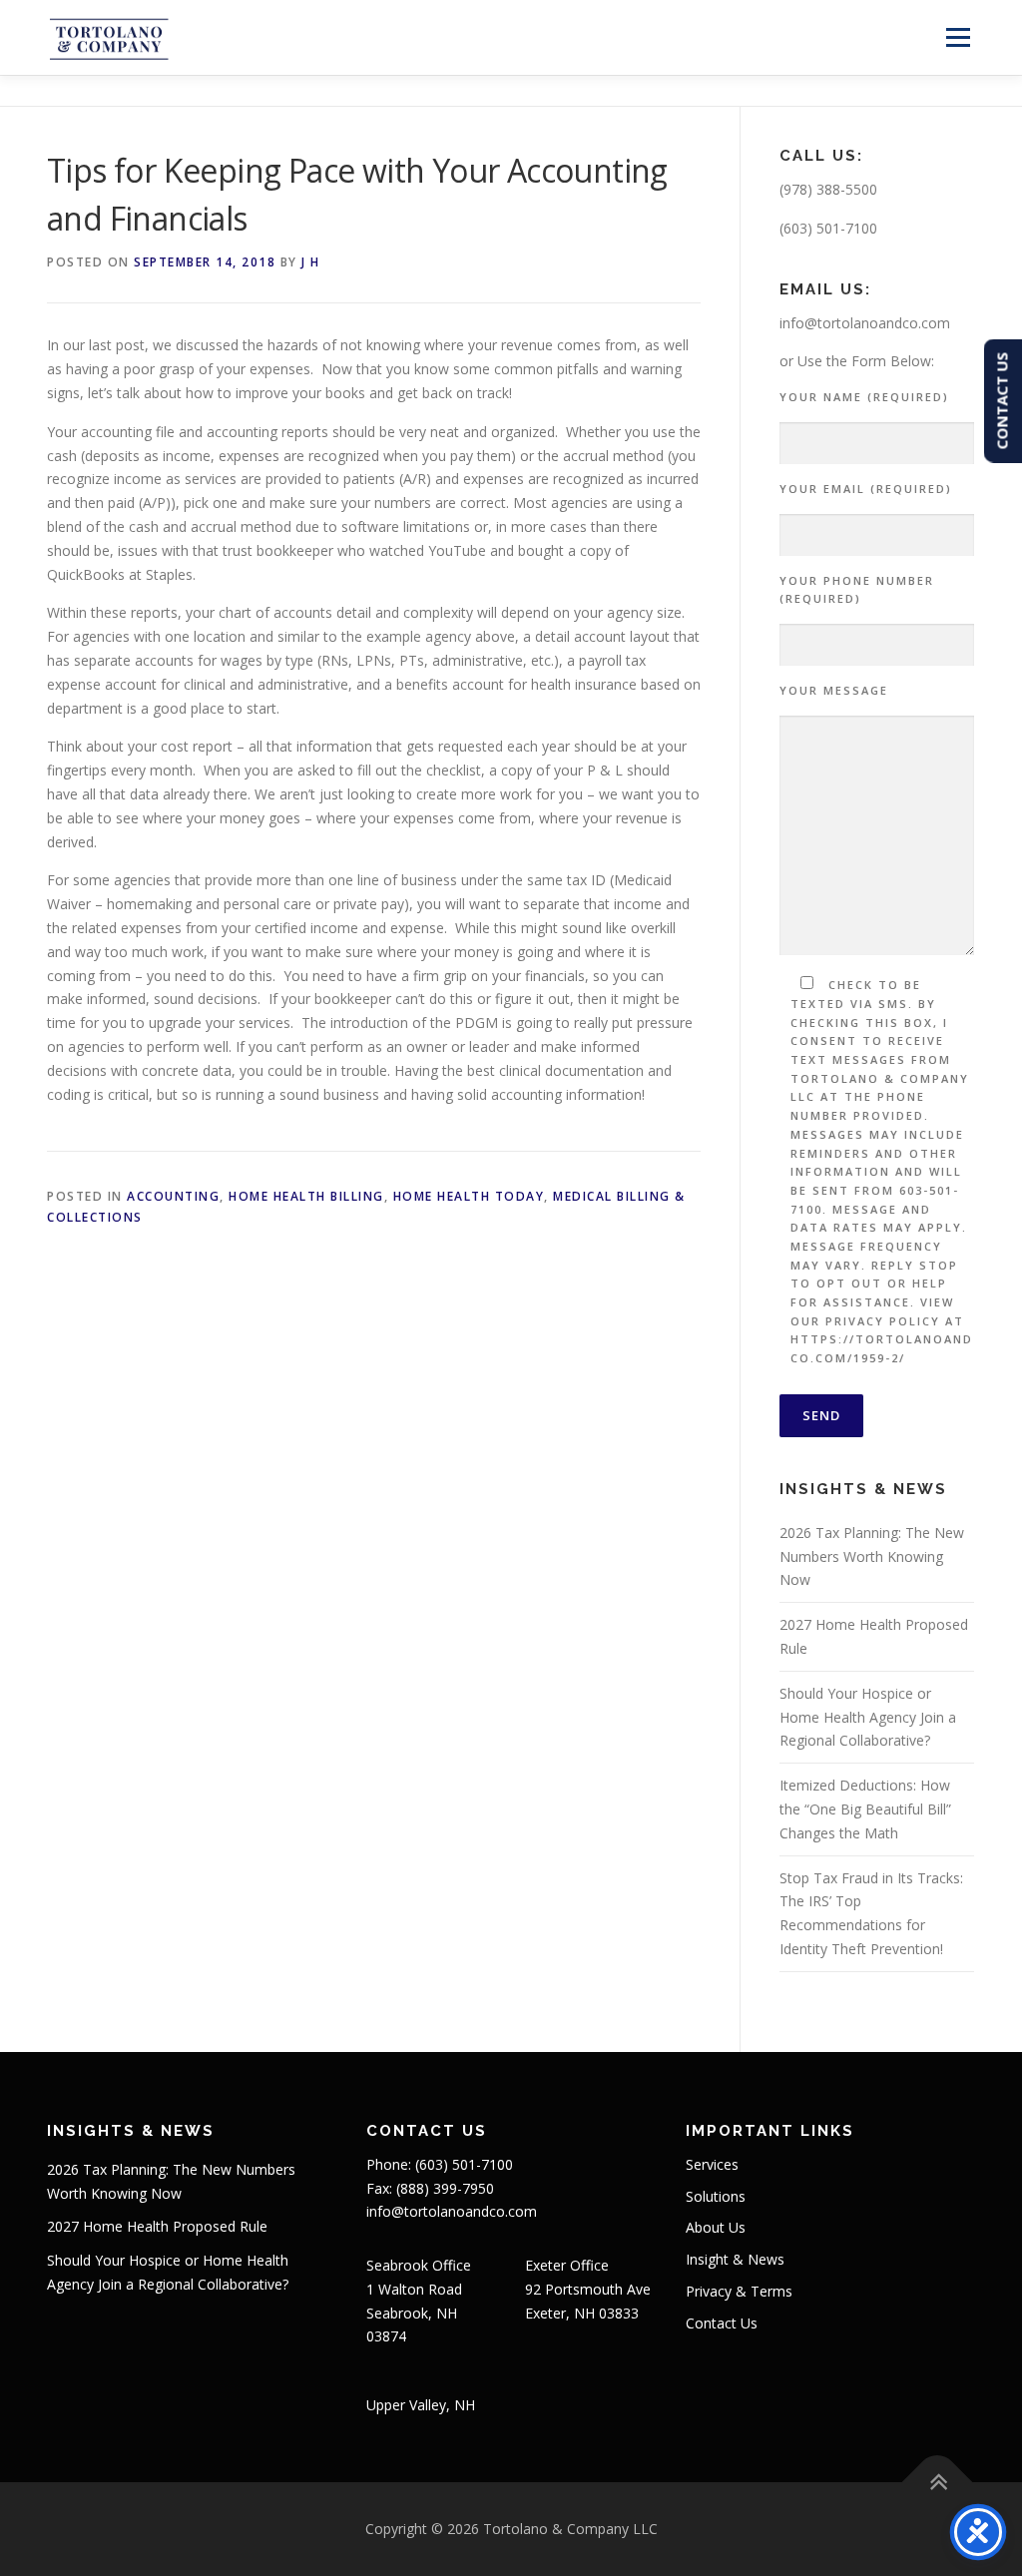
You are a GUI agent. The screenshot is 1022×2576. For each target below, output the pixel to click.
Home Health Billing (306, 1196)
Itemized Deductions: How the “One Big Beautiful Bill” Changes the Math (865, 1809)
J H (311, 262)
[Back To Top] (938, 2483)
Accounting (173, 1196)
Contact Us (722, 2323)
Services (712, 2164)
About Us (716, 2227)
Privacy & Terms (739, 2291)
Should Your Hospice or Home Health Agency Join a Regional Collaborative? (868, 1717)
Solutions (716, 2196)
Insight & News (735, 2259)
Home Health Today (469, 1196)
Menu (958, 37)
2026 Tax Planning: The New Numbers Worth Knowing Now (872, 1556)
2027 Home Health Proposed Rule (157, 2226)
